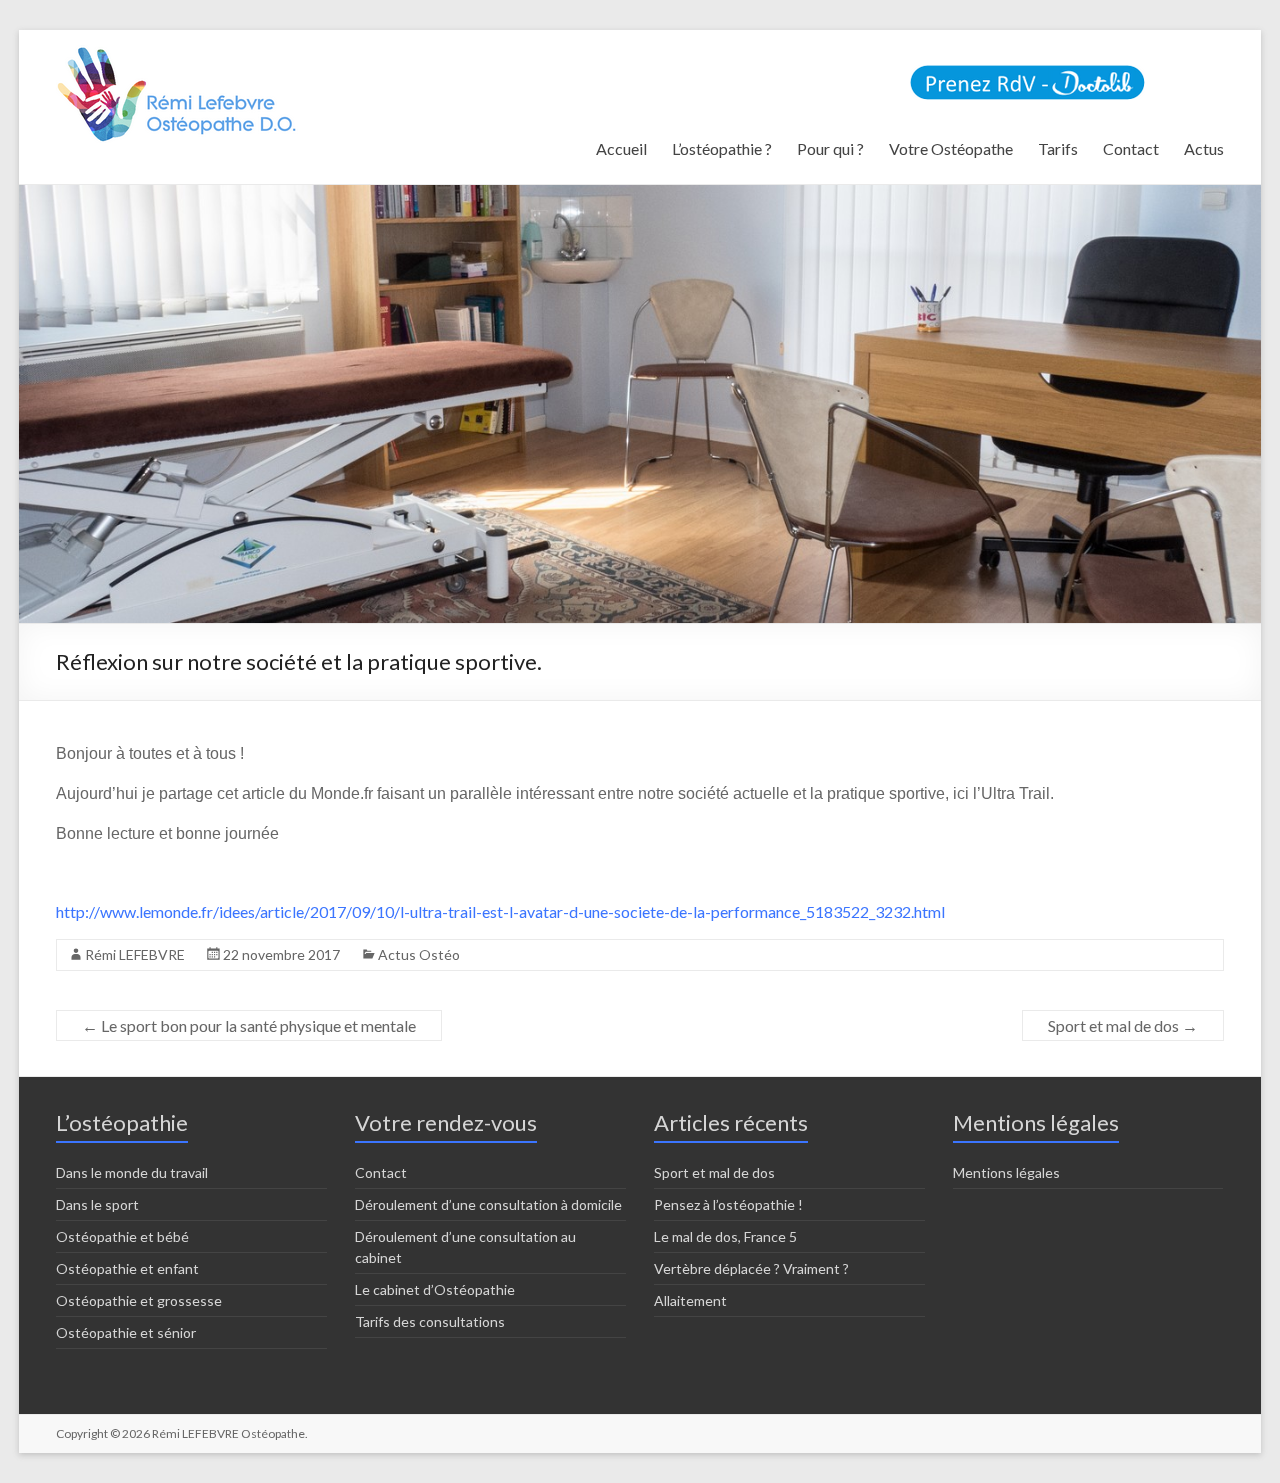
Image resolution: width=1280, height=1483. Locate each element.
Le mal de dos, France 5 (725, 1236)
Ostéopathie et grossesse (139, 1300)
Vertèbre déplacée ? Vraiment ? (751, 1268)
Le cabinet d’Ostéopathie (435, 1289)
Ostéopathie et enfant (127, 1268)
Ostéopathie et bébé (122, 1236)
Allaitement (690, 1300)
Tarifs (1058, 148)
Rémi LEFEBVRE (135, 954)
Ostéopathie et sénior (126, 1332)
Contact (1131, 148)
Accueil (621, 148)
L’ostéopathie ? (722, 148)
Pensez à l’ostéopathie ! (728, 1204)
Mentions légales (1006, 1172)
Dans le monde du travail (132, 1172)
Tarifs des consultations (430, 1321)
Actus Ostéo (419, 954)
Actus (1204, 148)
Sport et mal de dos (1123, 1025)
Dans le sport (97, 1204)
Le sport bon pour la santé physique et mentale (249, 1025)
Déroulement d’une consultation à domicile (488, 1204)
